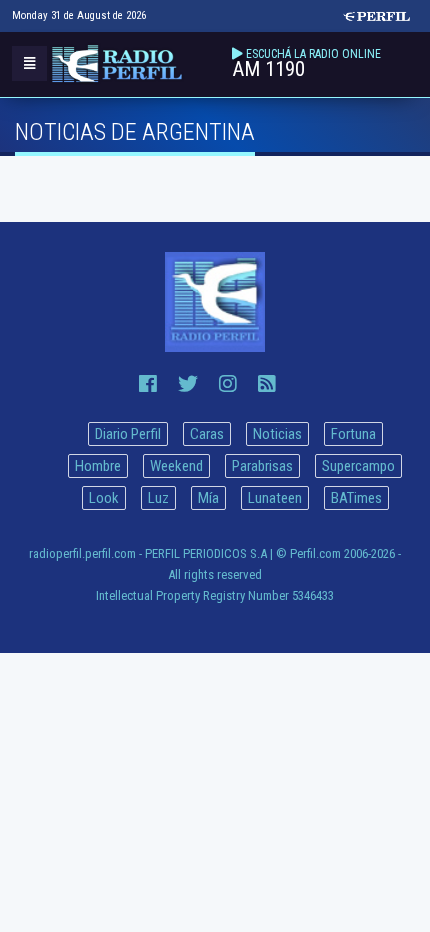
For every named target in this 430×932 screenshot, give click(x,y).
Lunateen (275, 498)
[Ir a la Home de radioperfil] (215, 302)
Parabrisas (262, 466)
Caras (207, 434)
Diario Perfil (128, 434)
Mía (208, 498)
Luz (158, 498)
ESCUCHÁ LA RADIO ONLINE (313, 54)
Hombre (98, 466)
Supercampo (358, 466)
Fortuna (353, 434)
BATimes (356, 498)
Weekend (176, 466)
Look (104, 498)
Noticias (277, 434)
